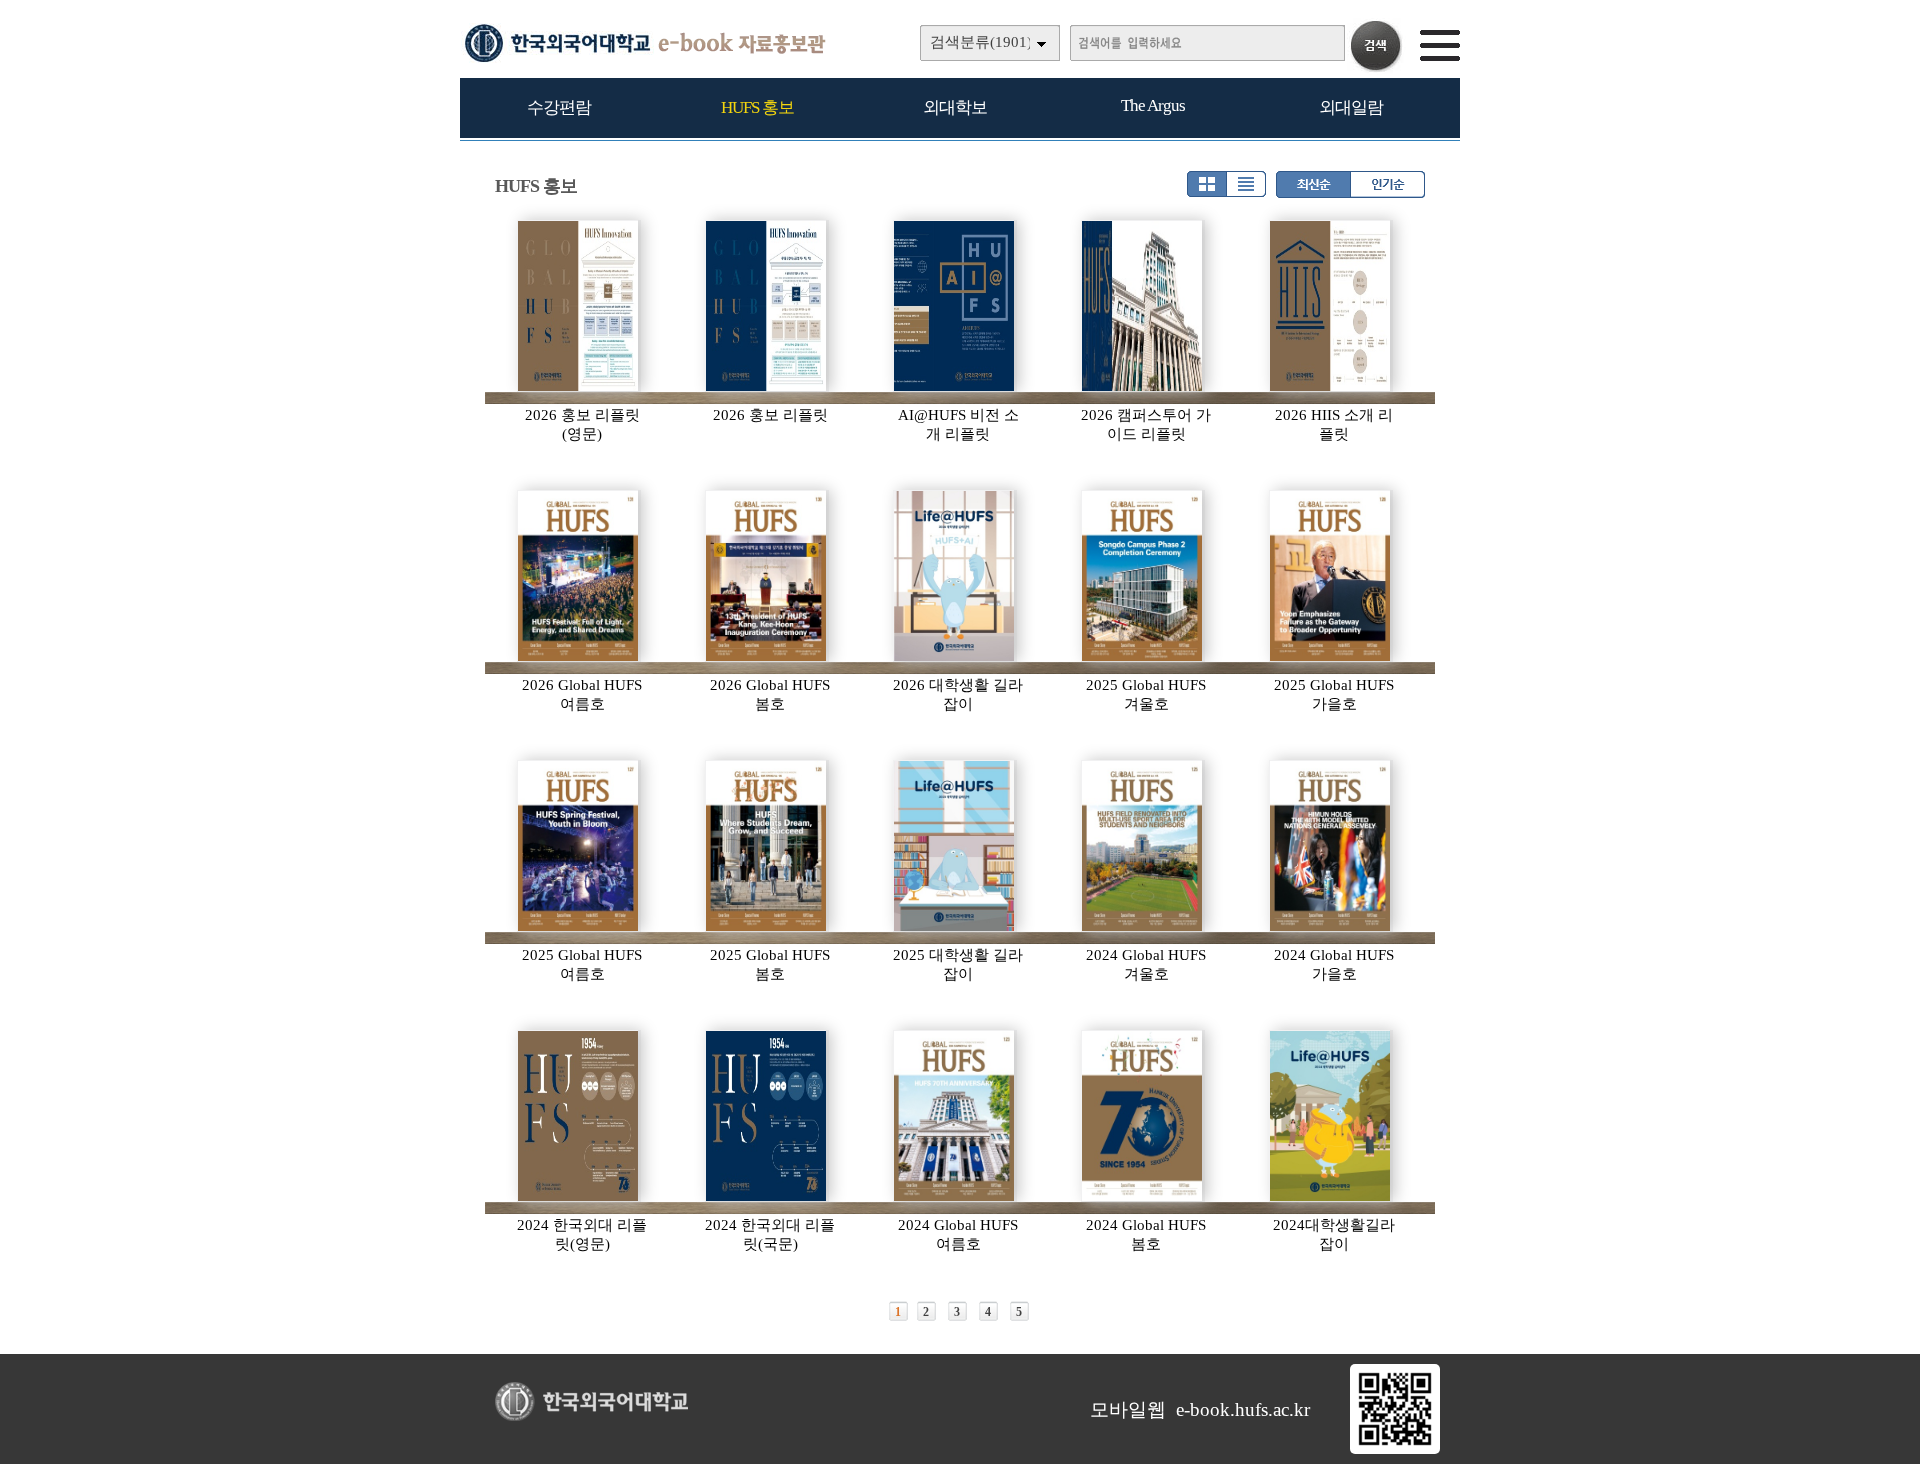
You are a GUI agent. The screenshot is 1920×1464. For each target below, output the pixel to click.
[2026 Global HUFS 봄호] (767, 576)
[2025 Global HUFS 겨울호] (1143, 576)
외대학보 (955, 107)
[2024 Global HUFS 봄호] (1143, 1116)
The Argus (1153, 105)
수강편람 (559, 107)
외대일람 (1351, 107)
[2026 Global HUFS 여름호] (579, 576)
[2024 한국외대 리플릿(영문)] (579, 1116)
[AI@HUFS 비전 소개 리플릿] (955, 306)
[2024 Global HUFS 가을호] (1331, 846)
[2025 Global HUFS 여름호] (579, 846)
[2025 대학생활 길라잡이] (955, 846)
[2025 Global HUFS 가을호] (1331, 576)
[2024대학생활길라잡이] (1331, 1116)
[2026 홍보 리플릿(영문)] (579, 306)
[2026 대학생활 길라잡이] (955, 576)
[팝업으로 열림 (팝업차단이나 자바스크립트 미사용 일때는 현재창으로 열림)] (1395, 1450)
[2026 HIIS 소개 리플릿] (1331, 306)
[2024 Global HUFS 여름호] (955, 1116)
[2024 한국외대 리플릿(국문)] (767, 1116)
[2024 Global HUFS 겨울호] (1143, 846)
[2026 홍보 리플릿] (767, 306)
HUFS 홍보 (757, 107)
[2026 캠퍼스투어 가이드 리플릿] (1143, 306)
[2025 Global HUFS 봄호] (767, 846)
